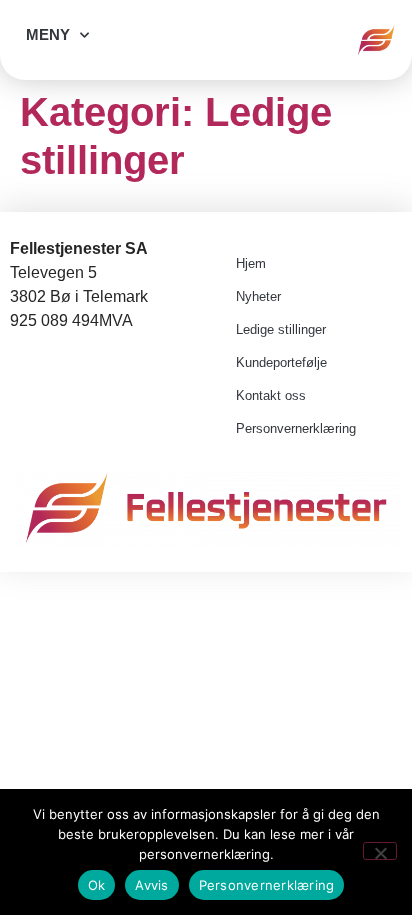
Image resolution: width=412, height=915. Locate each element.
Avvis (151, 885)
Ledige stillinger (281, 329)
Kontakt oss (271, 395)
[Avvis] (380, 851)
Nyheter (258, 296)
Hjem (251, 263)
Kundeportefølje (281, 362)
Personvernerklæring (296, 428)
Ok (97, 885)
